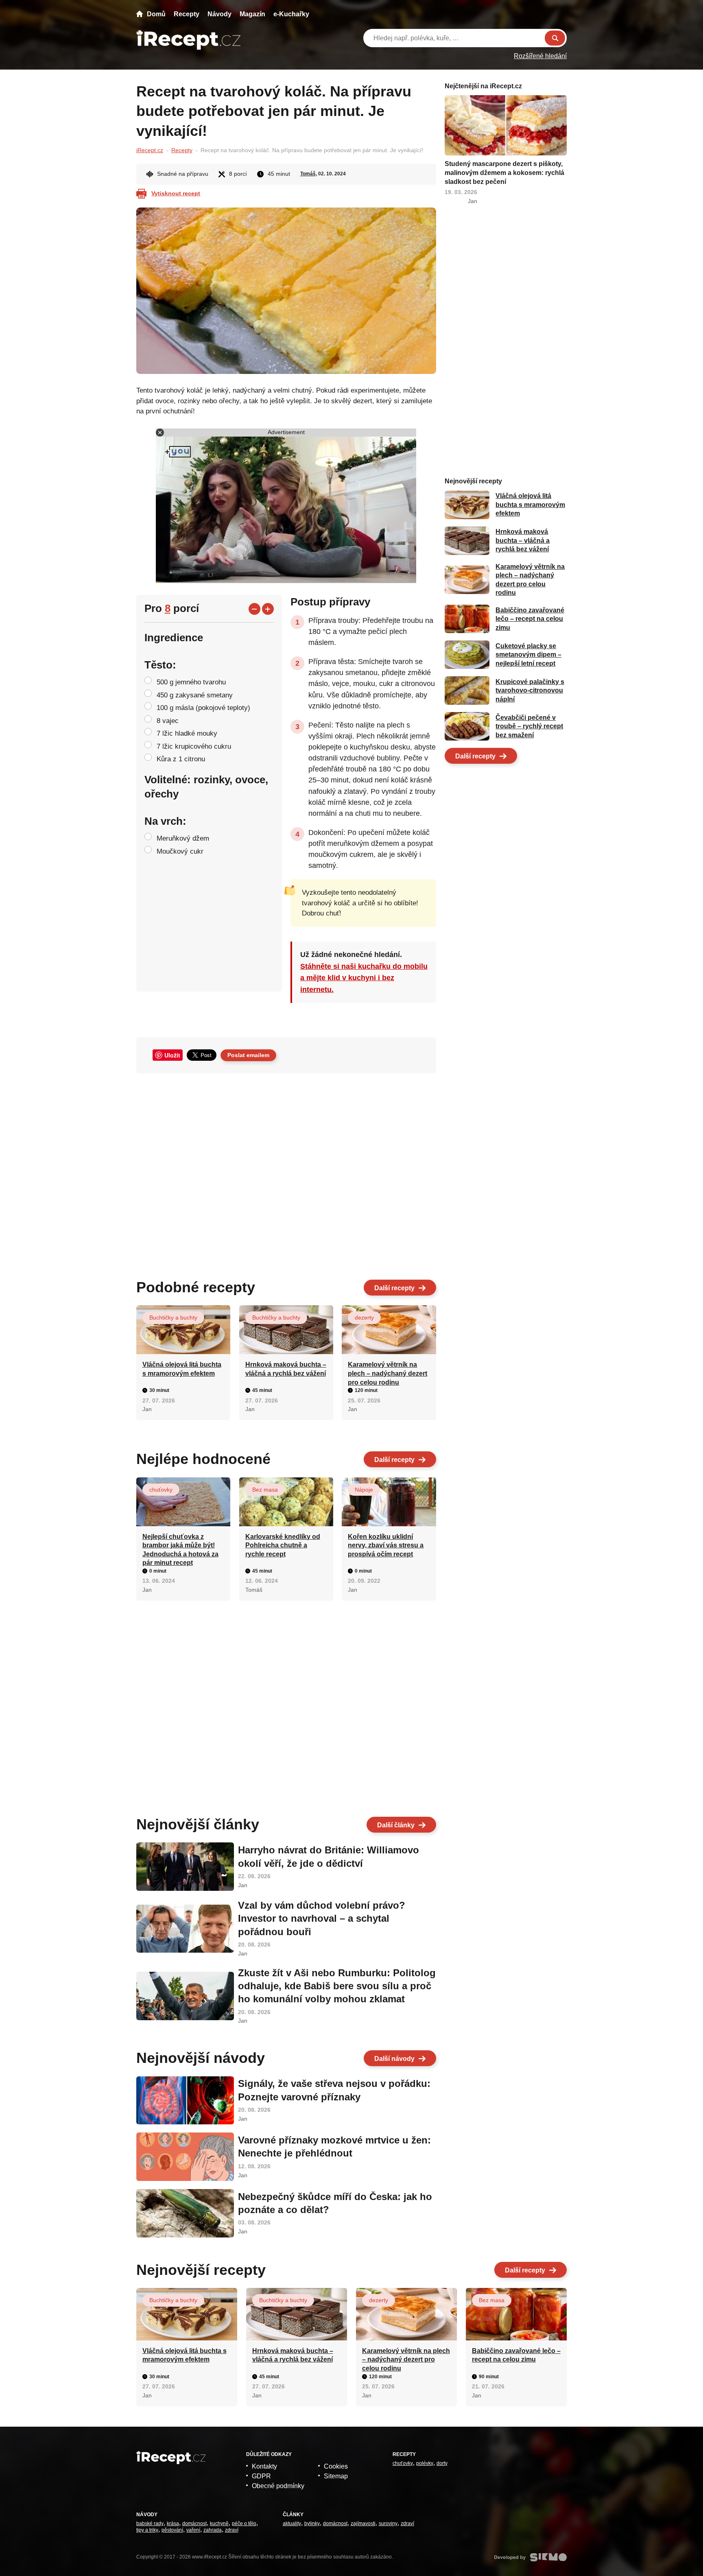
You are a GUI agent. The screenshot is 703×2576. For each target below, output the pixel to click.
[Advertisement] (286, 1173)
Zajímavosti (363, 2524)
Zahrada (213, 2530)
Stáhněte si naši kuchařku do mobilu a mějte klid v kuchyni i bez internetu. (364, 978)
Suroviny (388, 2524)
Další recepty (394, 1288)
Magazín (252, 14)
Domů (156, 14)
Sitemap (336, 2476)
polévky (425, 2463)
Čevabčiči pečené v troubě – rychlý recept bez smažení (529, 726)
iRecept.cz (150, 150)
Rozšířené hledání (540, 56)
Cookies (336, 2466)
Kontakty (264, 2466)
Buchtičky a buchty (173, 1317)
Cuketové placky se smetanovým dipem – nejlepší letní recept (528, 655)
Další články (396, 1825)
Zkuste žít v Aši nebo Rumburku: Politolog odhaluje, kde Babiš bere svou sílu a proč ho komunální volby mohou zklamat (337, 1986)
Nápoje (364, 1490)
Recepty (187, 14)
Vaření (193, 2530)
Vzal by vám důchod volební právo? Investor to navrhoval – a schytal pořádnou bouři (322, 1918)
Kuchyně (219, 2524)
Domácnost (194, 2524)
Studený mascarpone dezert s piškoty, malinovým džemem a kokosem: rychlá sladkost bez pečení (504, 173)
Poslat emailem (248, 1055)
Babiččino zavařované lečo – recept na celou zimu (530, 619)
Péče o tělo (244, 2524)
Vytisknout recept (176, 193)
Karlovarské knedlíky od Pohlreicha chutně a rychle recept (283, 1545)
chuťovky (161, 1490)
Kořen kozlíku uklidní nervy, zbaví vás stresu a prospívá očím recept (386, 1545)
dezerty (364, 1317)
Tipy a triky (147, 2530)
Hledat (555, 38)
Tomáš (308, 174)
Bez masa (265, 1490)
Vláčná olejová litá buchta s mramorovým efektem (530, 505)
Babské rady (150, 2524)
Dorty (442, 2463)
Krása (173, 2524)
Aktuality (292, 2524)
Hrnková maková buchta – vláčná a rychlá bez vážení (523, 541)
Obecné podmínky (278, 2486)
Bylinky (312, 2524)
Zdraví (232, 2530)
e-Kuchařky (291, 14)
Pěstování (172, 2530)
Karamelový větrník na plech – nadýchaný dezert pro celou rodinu (388, 1373)
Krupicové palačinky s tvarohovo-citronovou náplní (530, 690)
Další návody (394, 2059)
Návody (219, 14)
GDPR (261, 2476)
